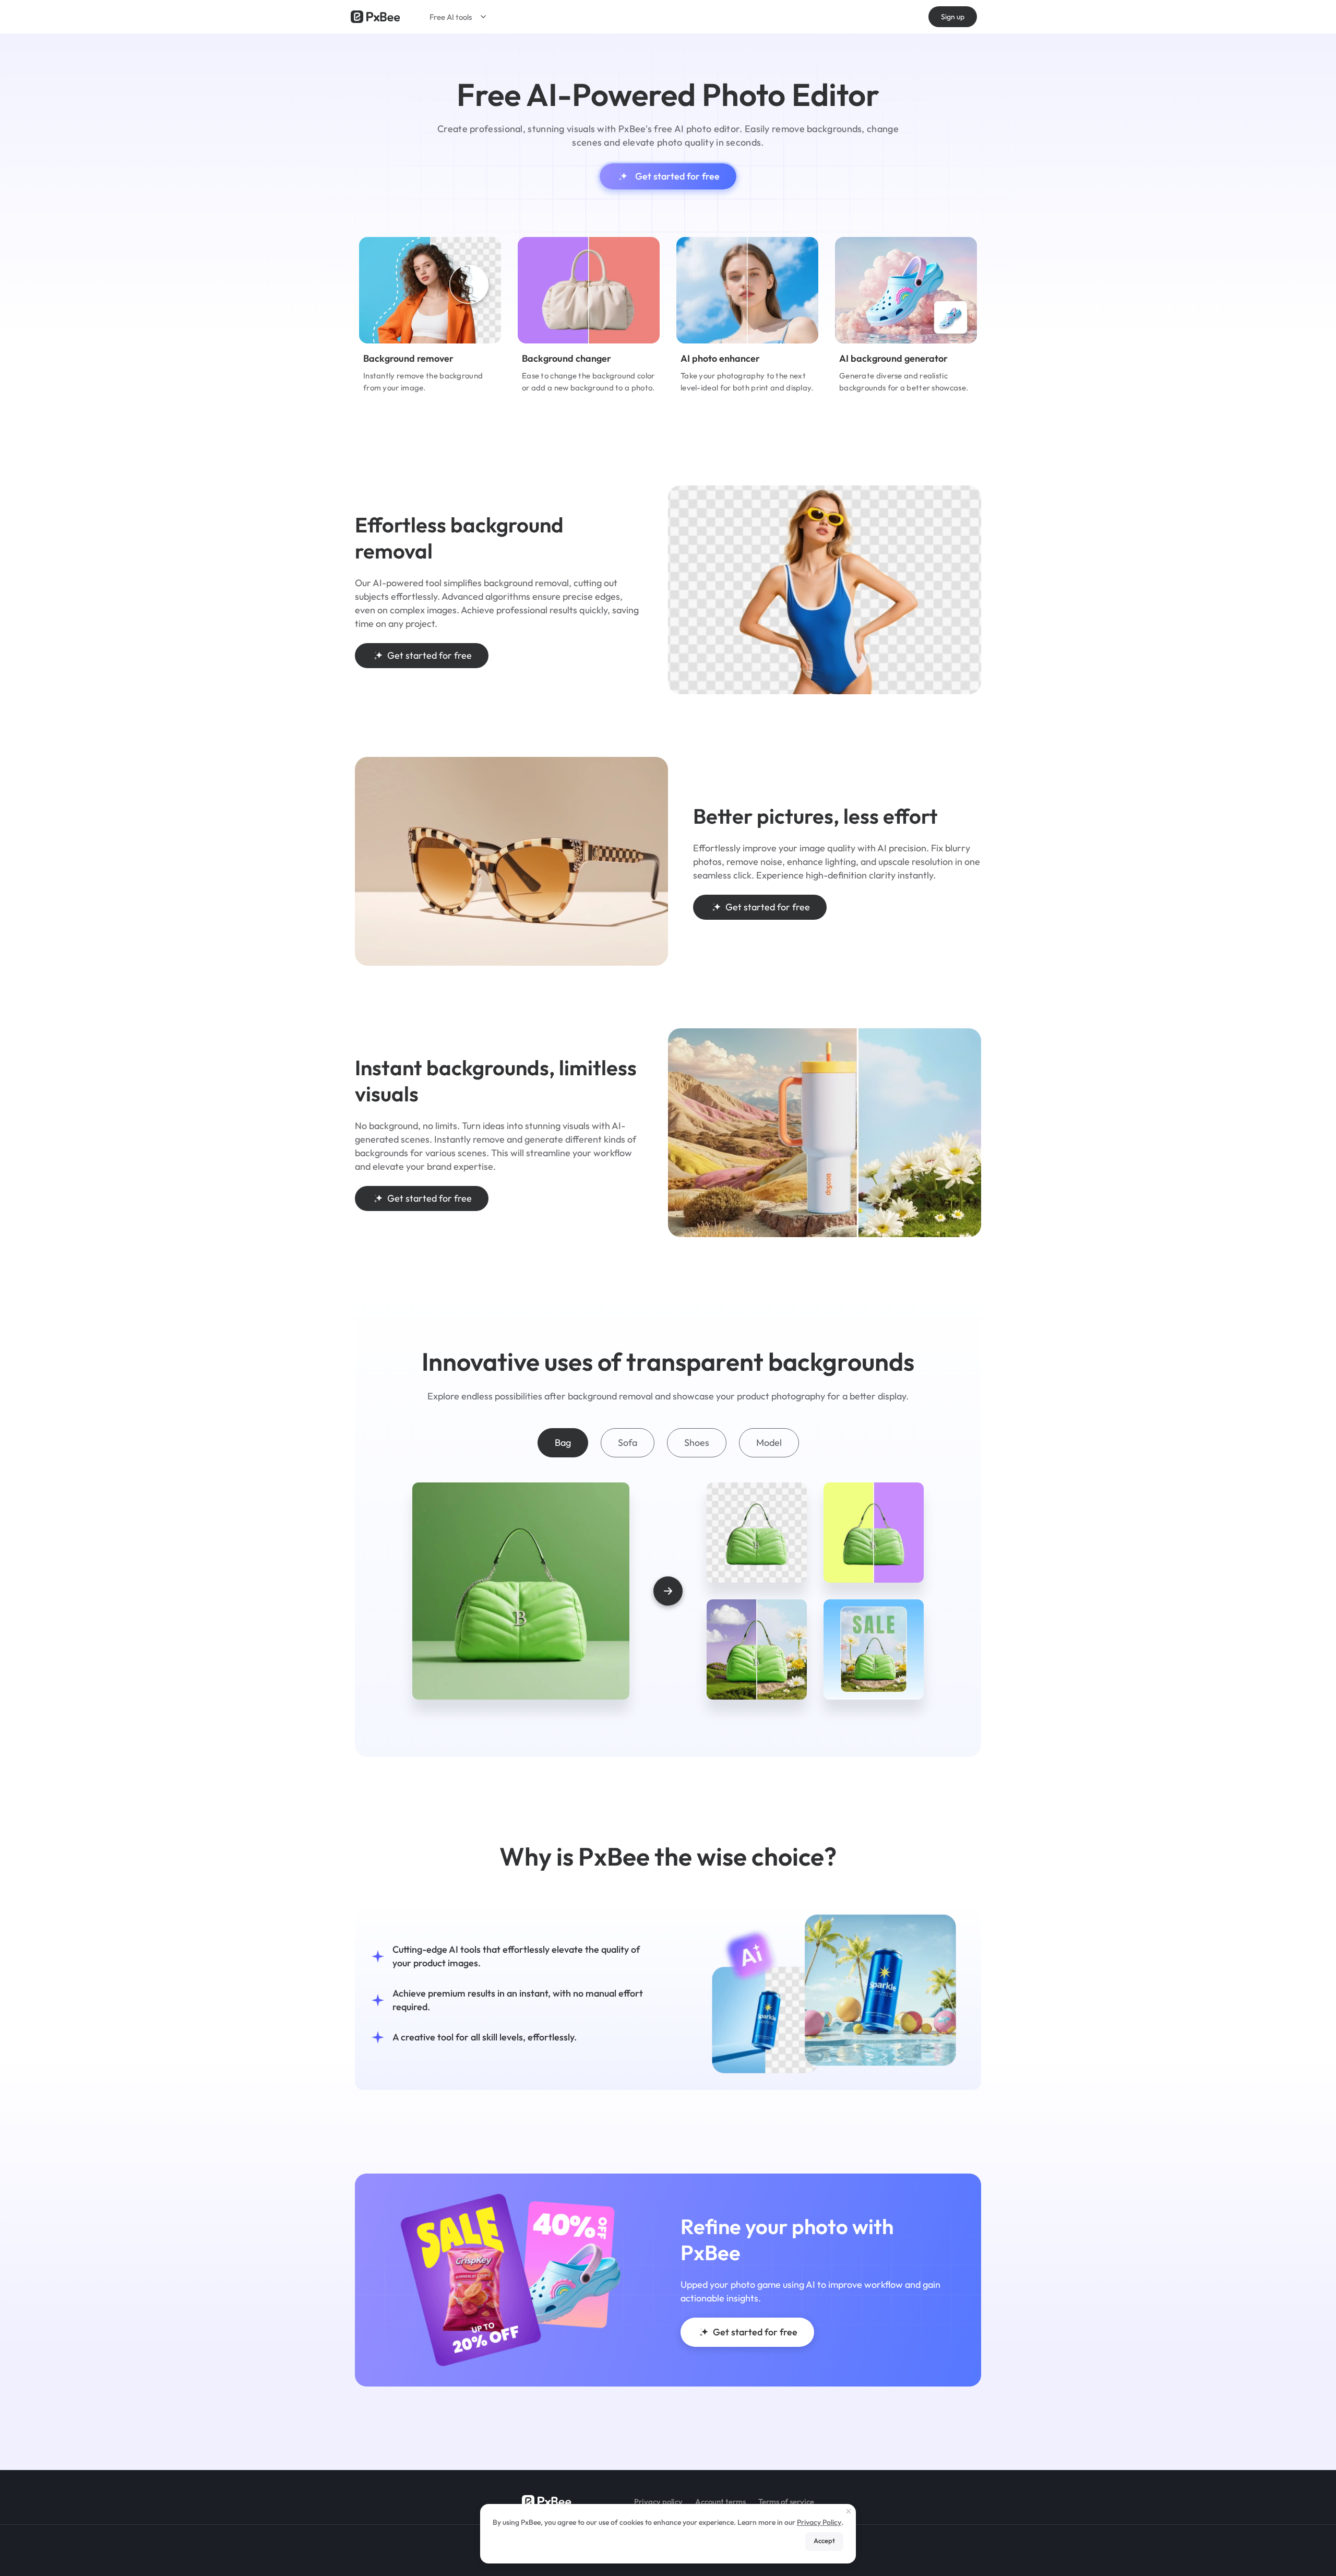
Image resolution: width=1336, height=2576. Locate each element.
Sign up (953, 17)
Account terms (720, 2502)
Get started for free (677, 176)
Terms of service (786, 2502)
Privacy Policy (819, 2522)
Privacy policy (658, 2502)
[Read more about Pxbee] (375, 17)
